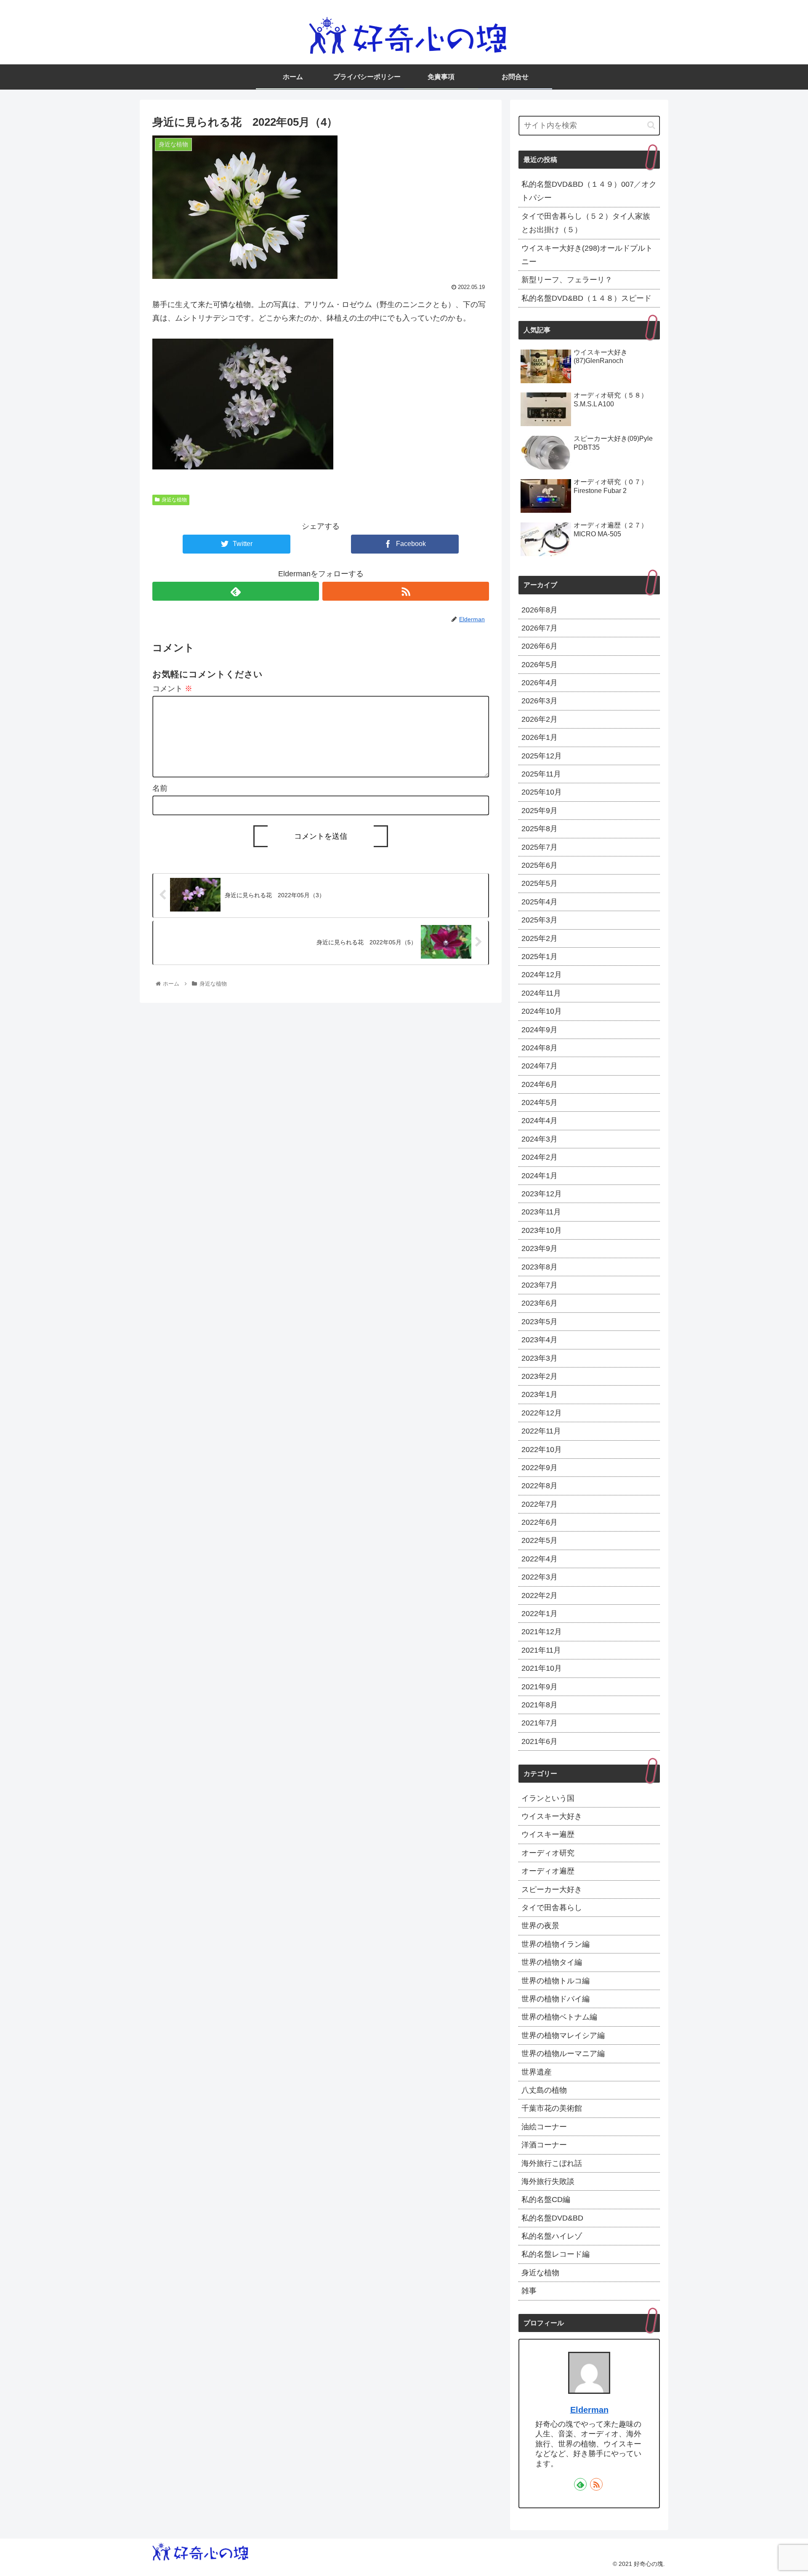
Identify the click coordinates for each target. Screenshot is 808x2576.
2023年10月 (542, 1230)
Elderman (589, 2410)
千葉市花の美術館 (552, 2108)
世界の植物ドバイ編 (555, 1999)
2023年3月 (540, 1358)
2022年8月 (540, 1486)
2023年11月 (541, 1212)
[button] (651, 125)
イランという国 (548, 1798)
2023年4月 (540, 1340)
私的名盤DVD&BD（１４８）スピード (586, 298)
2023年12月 (542, 1194)
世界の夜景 (540, 1926)
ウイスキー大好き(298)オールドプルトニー (587, 255)
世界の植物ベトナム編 (559, 2017)
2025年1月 (540, 957)
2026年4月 (540, 683)
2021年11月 (541, 1650)
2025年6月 (540, 865)
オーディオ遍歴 (548, 1871)
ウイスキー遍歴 (548, 1834)
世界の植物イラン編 (555, 1944)
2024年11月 (541, 993)
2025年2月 (540, 938)
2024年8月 (540, 1048)
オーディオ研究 (548, 1852)
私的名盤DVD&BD (552, 2218)
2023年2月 (540, 1376)
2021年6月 (540, 1741)
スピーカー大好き (552, 1889)
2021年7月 (540, 1723)
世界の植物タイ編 (552, 1962)
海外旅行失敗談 (548, 2181)
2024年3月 (540, 1139)
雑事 (529, 2291)
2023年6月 (540, 1303)
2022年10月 (542, 1449)
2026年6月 (540, 646)
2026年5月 (540, 664)
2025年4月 (540, 901)
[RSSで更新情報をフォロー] (406, 591)
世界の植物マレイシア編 (563, 2035)
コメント (172, 689)
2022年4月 (540, 1558)
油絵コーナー (544, 2126)
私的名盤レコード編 (555, 2254)
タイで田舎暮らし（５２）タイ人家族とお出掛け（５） (586, 223)
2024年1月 (540, 1175)
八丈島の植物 (544, 2090)
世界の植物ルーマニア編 (563, 2054)
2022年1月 (540, 1614)
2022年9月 (540, 1468)
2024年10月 (542, 1011)
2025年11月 (541, 774)
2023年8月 (540, 1267)
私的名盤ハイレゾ (552, 2236)
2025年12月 (542, 755)
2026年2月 (540, 719)
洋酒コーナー (544, 2145)
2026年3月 (540, 701)
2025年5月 (540, 883)
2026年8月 (540, 610)
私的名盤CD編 (546, 2200)
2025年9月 (540, 810)
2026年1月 (540, 737)
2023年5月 (540, 1321)
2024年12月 (542, 975)
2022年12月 (542, 1413)
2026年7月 (540, 628)
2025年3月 (540, 920)
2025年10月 (542, 792)
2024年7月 (540, 1066)
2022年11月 (541, 1431)
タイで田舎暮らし (552, 1908)
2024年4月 (540, 1121)
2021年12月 (542, 1632)
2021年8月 (540, 1705)
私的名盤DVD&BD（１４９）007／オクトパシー (589, 191)
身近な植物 (174, 500)
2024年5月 (540, 1102)
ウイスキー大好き (552, 1816)
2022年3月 (540, 1577)
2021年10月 (542, 1668)
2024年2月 (540, 1157)
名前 (160, 788)
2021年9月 (540, 1686)
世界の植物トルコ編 (555, 1980)
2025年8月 (540, 829)
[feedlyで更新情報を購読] (236, 591)
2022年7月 (540, 1504)
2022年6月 (540, 1522)
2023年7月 (540, 1285)
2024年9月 (540, 1029)
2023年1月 (540, 1394)
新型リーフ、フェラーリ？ (567, 280)
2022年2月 (540, 1595)
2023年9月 (540, 1248)
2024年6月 (540, 1084)
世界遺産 (537, 2072)
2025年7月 (540, 847)
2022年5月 (540, 1540)
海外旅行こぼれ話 (552, 2163)
